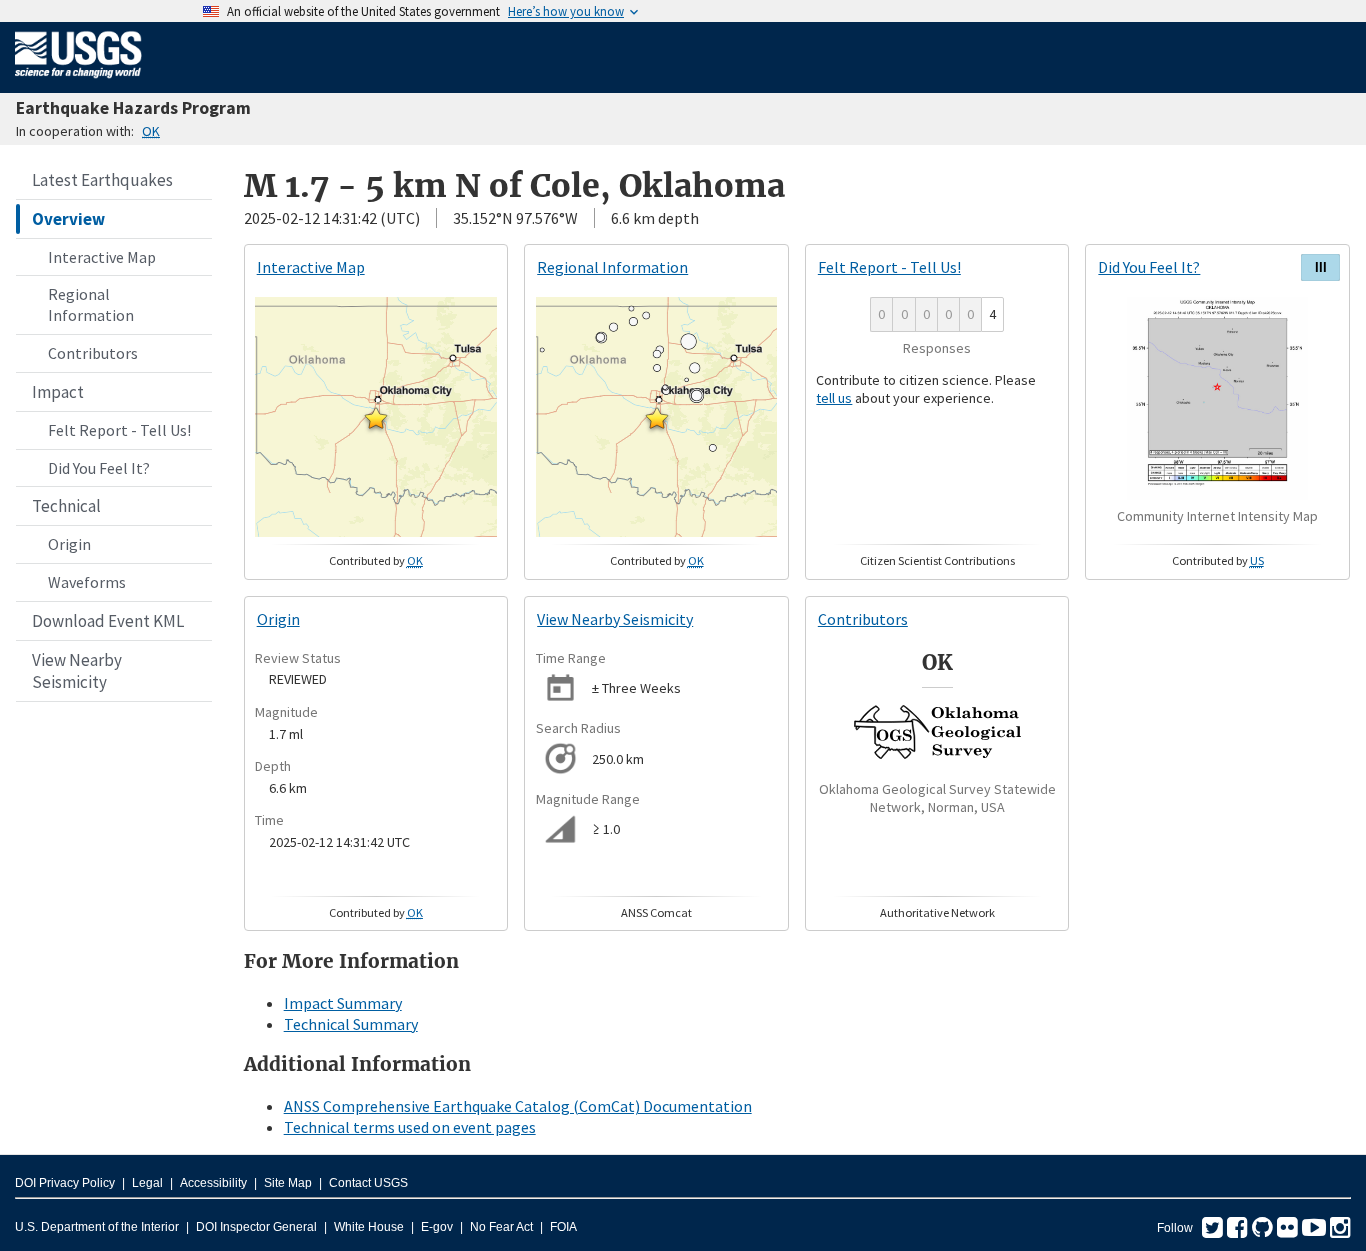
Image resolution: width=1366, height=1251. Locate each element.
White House (369, 1227)
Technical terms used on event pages (410, 1127)
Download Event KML (108, 621)
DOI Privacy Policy (65, 1183)
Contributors (93, 353)
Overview (68, 219)
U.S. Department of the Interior (97, 1227)
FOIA (563, 1227)
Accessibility (213, 1183)
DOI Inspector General (256, 1227)
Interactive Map (102, 257)
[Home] (78, 82)
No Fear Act (501, 1227)
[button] (376, 418)
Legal (147, 1183)
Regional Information (91, 304)
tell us (834, 398)
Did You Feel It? (99, 468)
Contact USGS (368, 1183)
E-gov (437, 1227)
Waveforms (87, 582)
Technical (66, 506)
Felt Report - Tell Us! (119, 430)
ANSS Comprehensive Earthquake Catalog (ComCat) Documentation (518, 1106)
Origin (69, 544)
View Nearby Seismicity (77, 671)
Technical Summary (351, 1024)
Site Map (288, 1183)
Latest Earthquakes (102, 180)
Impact (58, 392)
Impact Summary (343, 1003)
